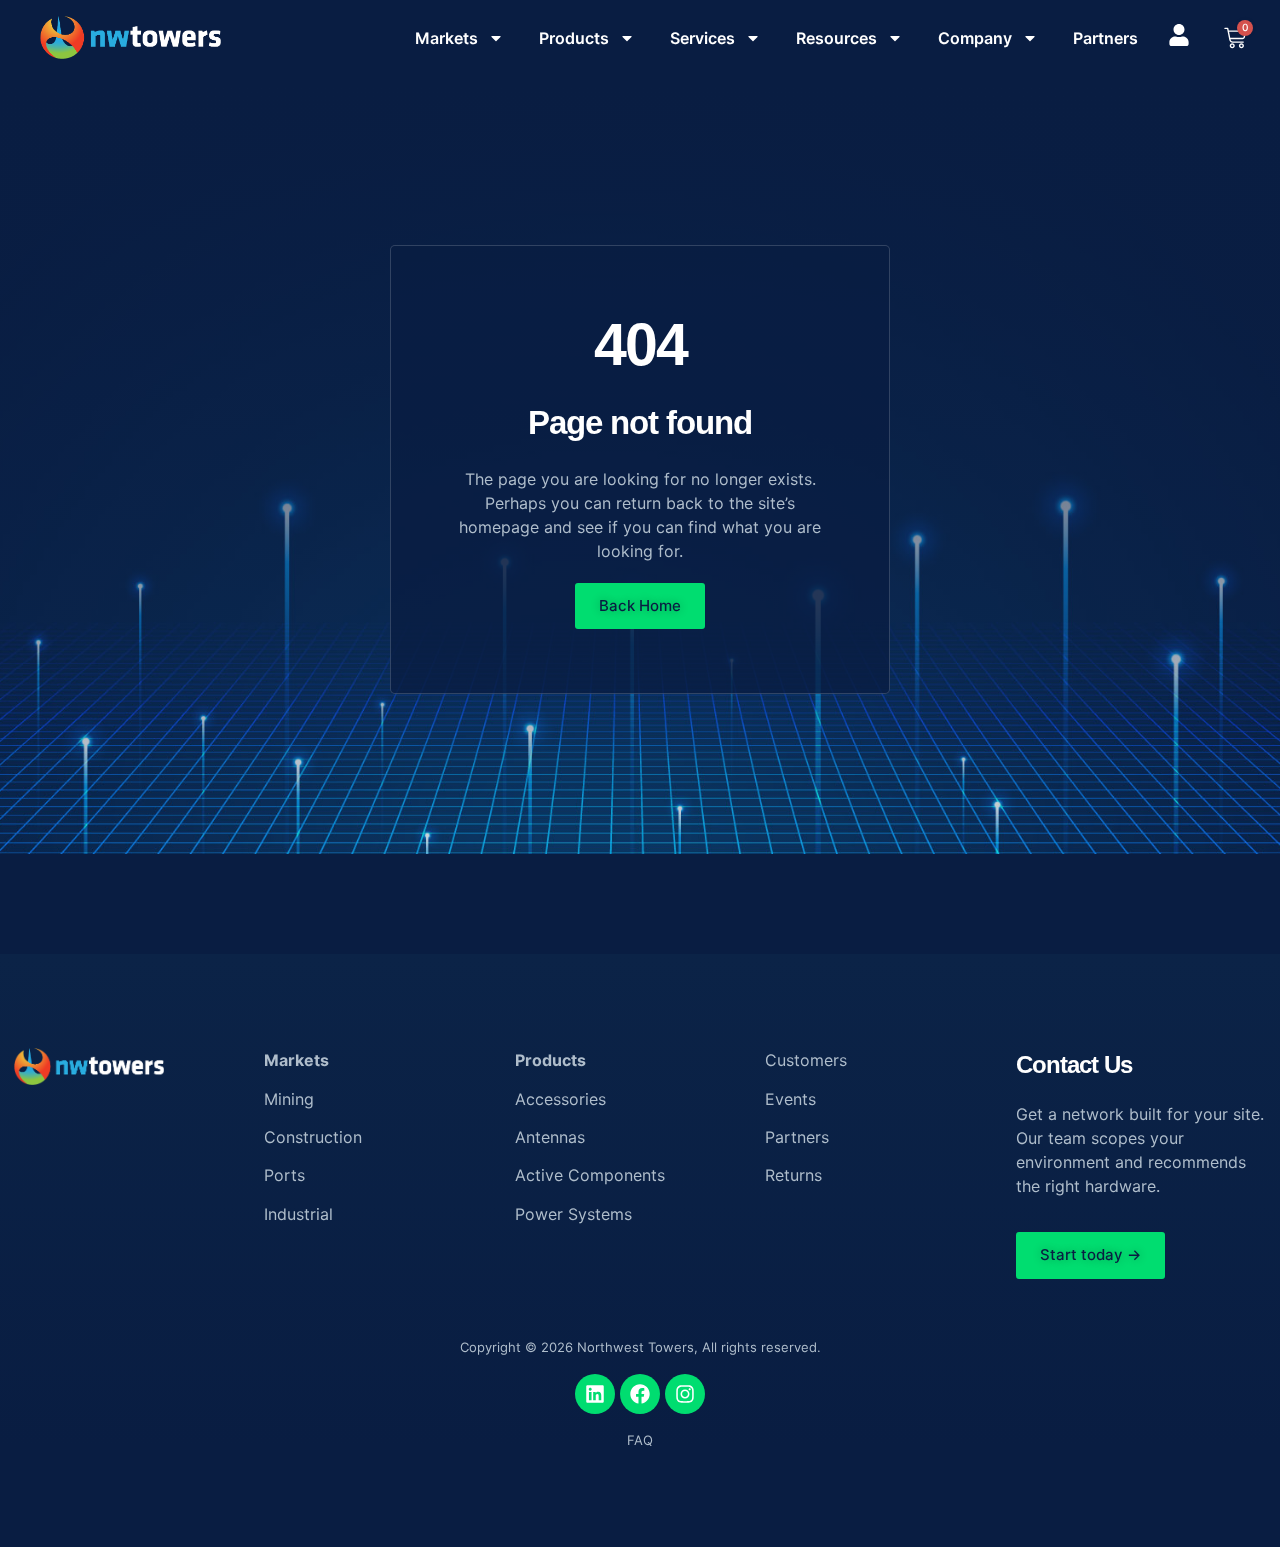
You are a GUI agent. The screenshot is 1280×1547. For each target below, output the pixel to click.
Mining (289, 1099)
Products (574, 38)
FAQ (640, 1440)
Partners (1105, 38)
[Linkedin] (595, 1394)
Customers (806, 1060)
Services (702, 38)
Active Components (590, 1175)
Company (975, 38)
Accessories (560, 1099)
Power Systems (573, 1214)
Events (790, 1099)
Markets (446, 38)
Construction (313, 1137)
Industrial (298, 1214)
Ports (284, 1175)
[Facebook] (640, 1394)
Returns (793, 1175)
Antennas (550, 1137)
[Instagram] (685, 1394)
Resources (836, 38)
